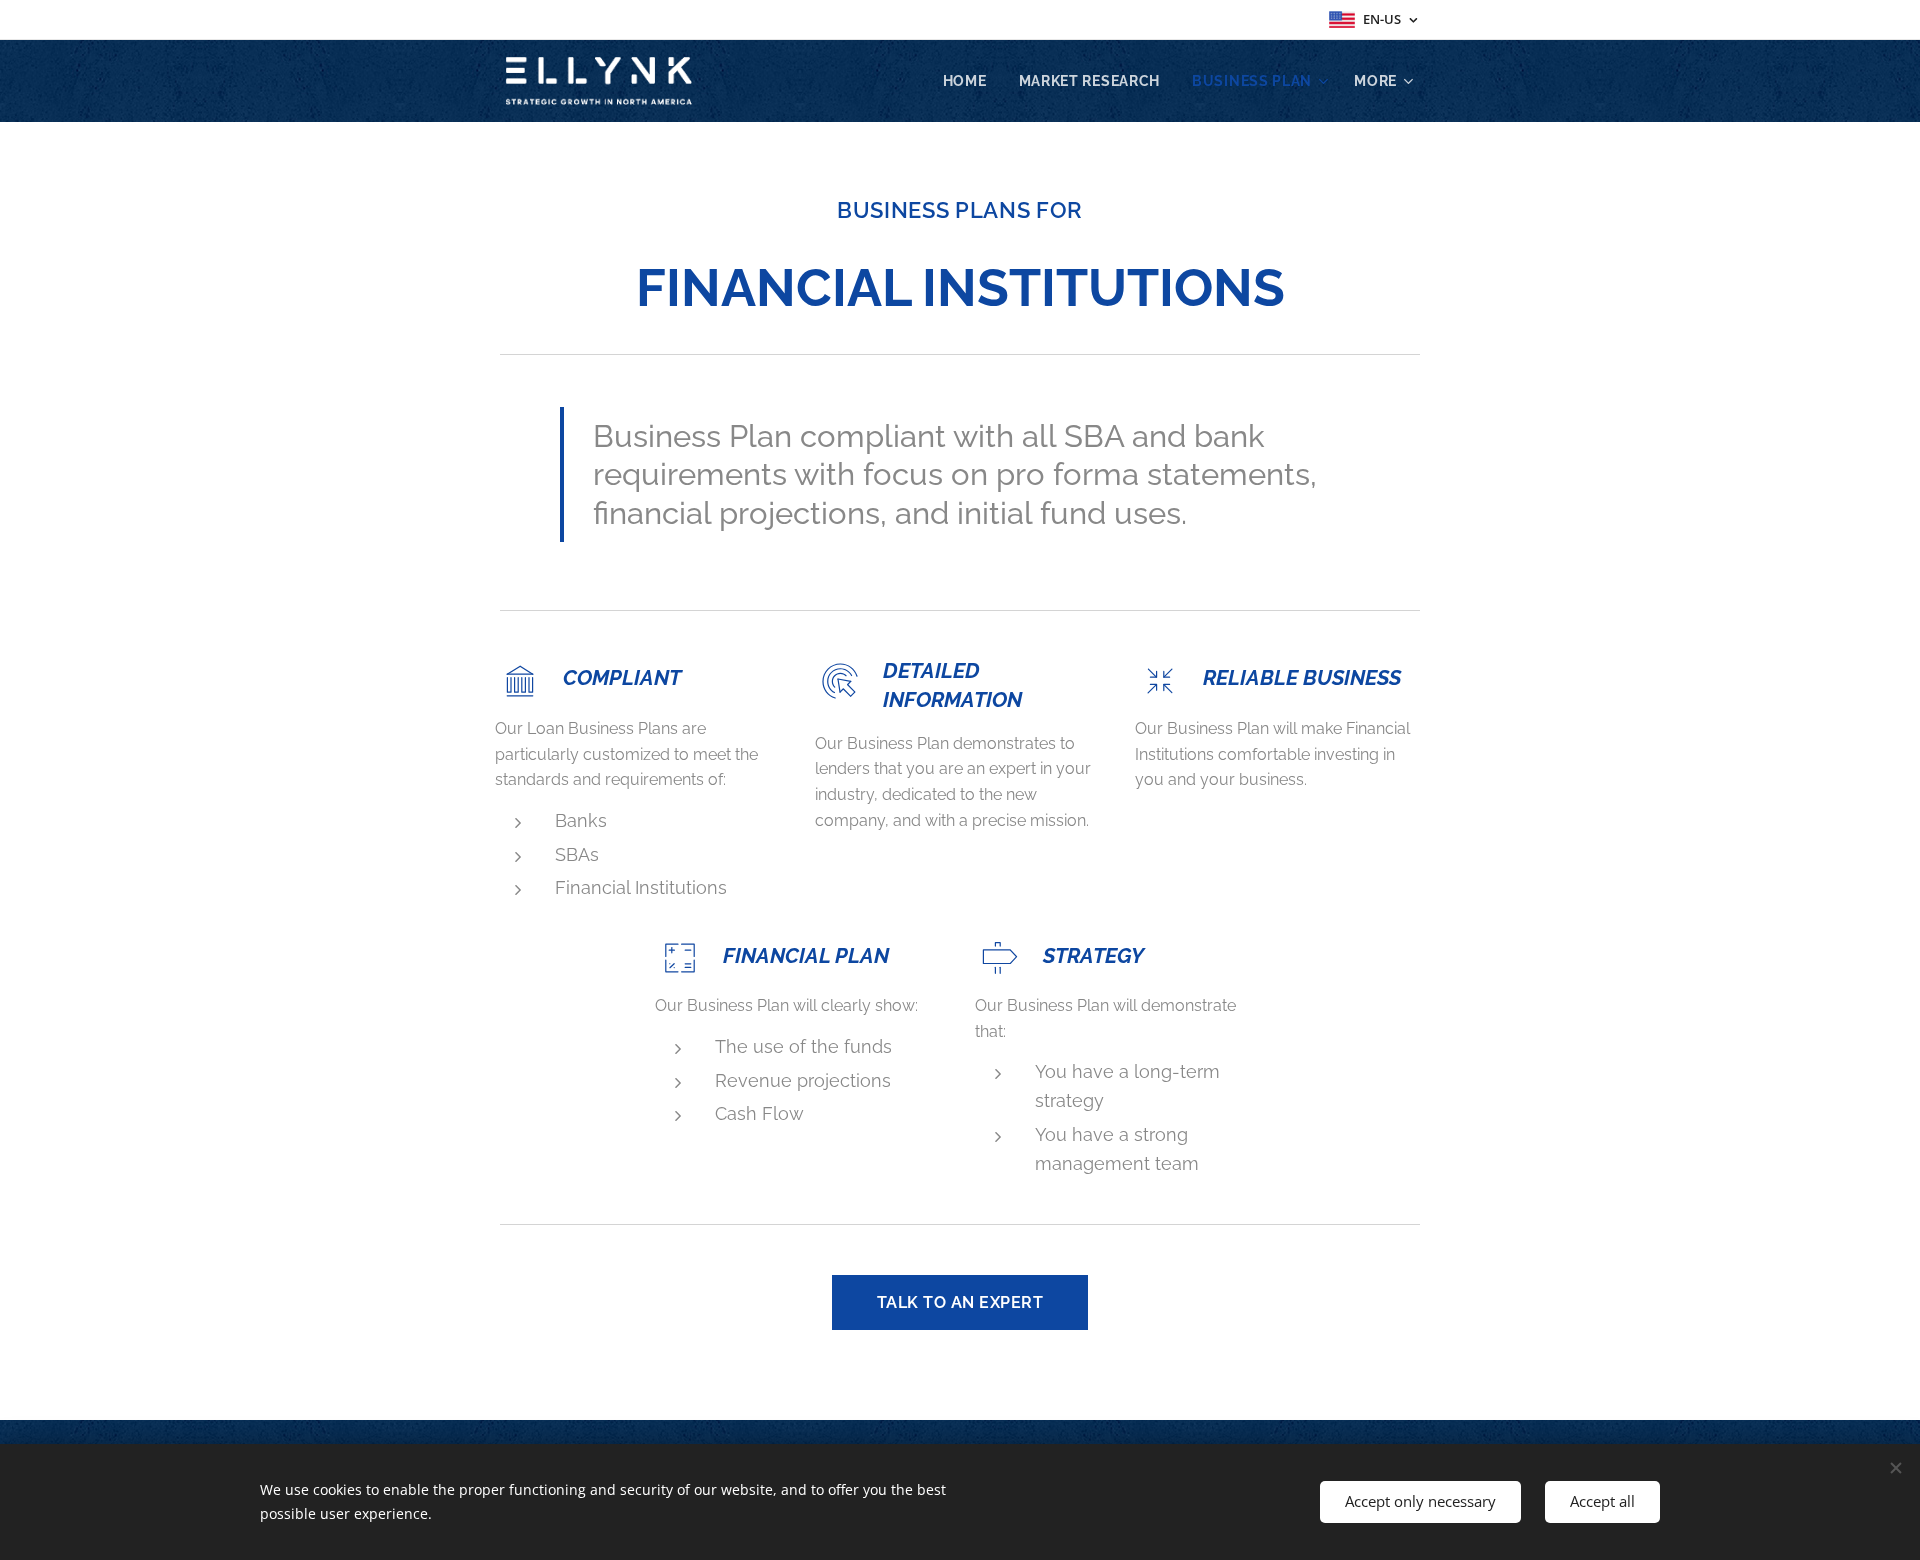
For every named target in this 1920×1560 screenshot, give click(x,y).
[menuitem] (970, 81)
